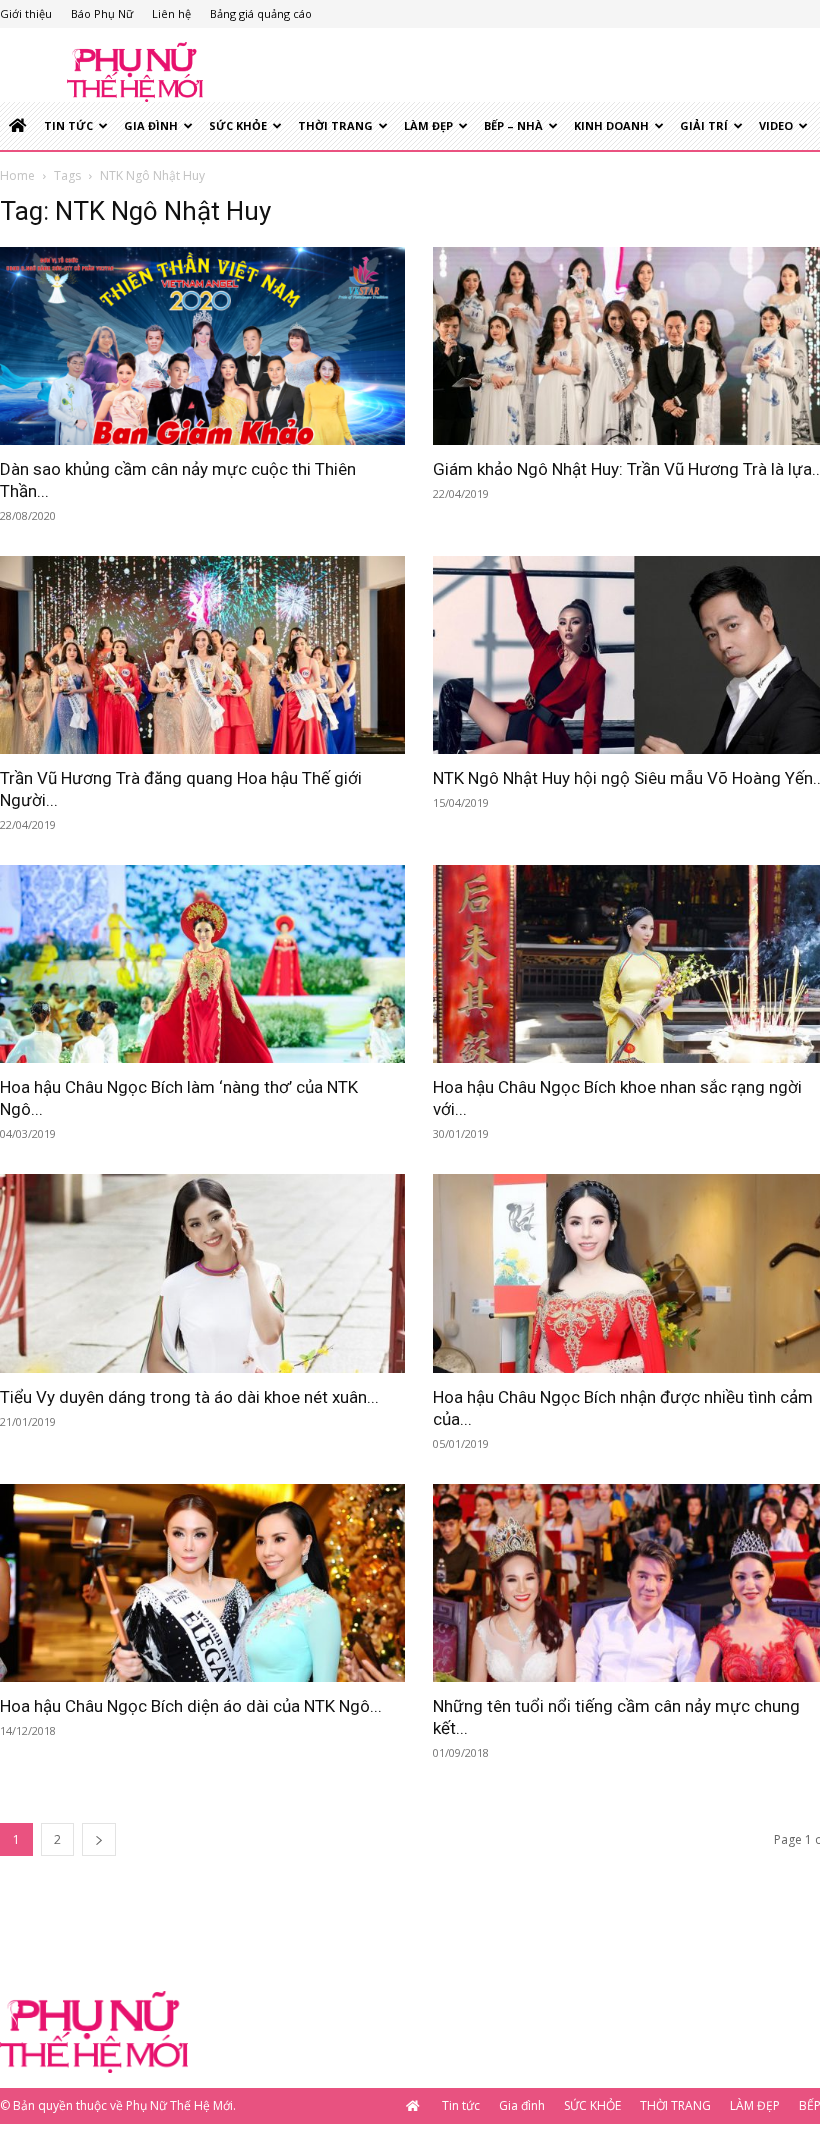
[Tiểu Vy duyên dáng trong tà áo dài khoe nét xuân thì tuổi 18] (202, 1273)
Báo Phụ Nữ (102, 13)
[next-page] (99, 1839)
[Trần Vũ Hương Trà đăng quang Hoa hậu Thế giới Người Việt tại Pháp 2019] (202, 655)
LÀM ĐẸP (428, 125)
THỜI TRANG (335, 125)
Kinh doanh (611, 125)
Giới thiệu (26, 13)
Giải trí (704, 125)
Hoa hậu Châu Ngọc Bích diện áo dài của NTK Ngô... (191, 1706)
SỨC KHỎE (238, 125)
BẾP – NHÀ (513, 125)
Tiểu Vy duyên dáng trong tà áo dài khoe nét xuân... (189, 1397)
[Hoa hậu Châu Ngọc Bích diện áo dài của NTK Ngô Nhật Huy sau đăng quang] (202, 1583)
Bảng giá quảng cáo (261, 13)
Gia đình (151, 125)
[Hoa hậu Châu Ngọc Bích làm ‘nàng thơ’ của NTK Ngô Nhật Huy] (202, 964)
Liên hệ (171, 13)
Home (17, 175)
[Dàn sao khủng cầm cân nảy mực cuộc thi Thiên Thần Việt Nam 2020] (202, 346)
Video (776, 125)
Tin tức (68, 125)
